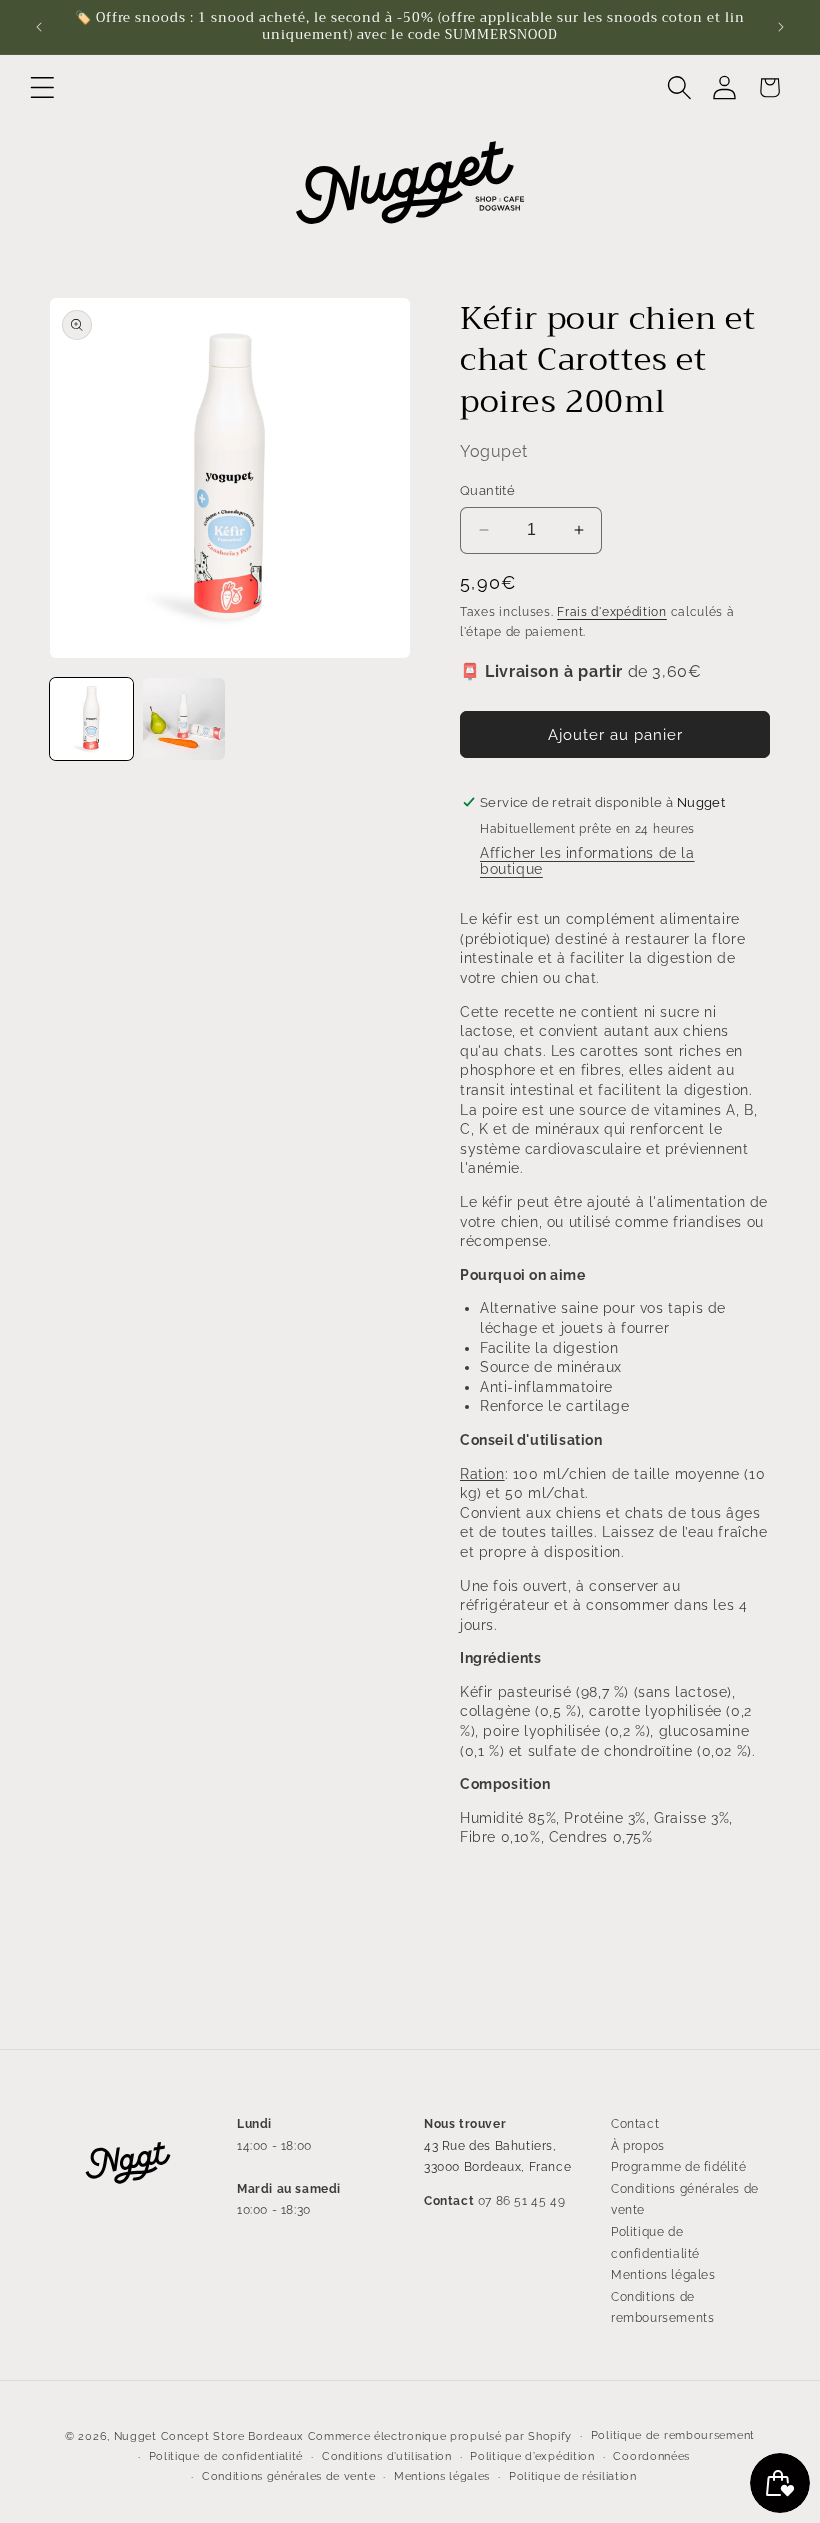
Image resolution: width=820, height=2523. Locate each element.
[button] (42, 87)
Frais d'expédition (612, 612)
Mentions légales (663, 2275)
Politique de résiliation (573, 2476)
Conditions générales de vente (685, 2200)
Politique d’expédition (532, 2456)
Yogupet (493, 451)
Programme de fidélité (679, 2167)
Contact (635, 2124)
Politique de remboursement (673, 2435)
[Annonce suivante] (781, 27)
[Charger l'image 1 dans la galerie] (91, 719)
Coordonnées (651, 2456)
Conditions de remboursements (662, 2308)
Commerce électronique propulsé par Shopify (440, 2436)
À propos (638, 2146)
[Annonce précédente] (39, 27)
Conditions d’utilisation (387, 2456)
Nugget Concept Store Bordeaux (209, 2436)
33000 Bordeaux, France (497, 2167)
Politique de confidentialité (655, 2243)
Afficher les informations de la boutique (587, 861)
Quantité (487, 490)
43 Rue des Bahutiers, (490, 2146)
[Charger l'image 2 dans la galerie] (184, 719)
